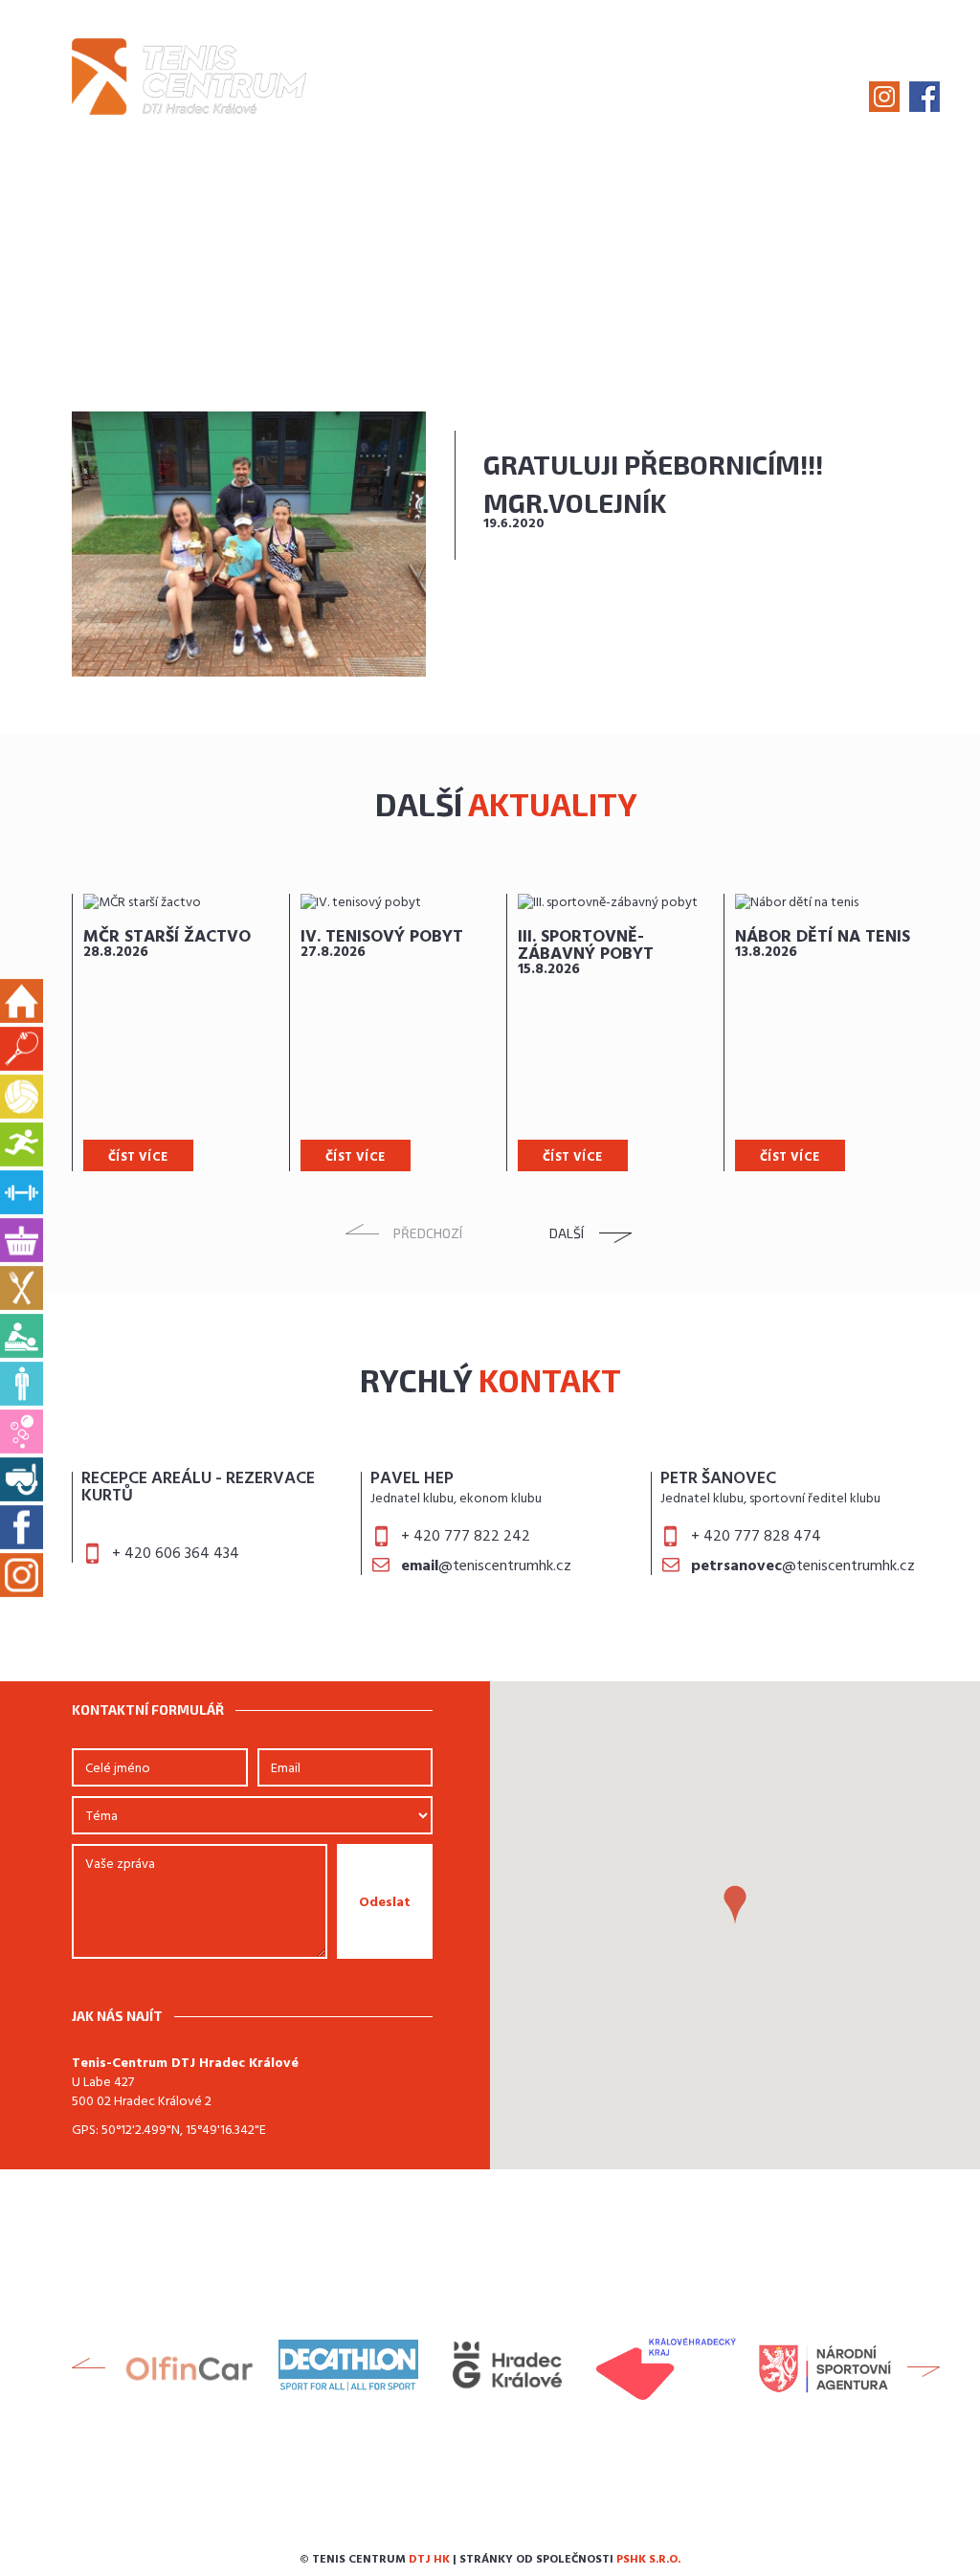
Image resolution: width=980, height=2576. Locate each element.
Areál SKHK (810, 73)
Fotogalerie (564, 73)
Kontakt (906, 73)
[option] (180, 1033)
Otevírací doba (690, 73)
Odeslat (385, 1903)
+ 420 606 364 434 (176, 1554)
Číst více (138, 1157)
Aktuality (457, 73)
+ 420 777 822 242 (466, 1537)
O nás (377, 73)
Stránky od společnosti (570, 2560)
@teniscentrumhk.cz (486, 1566)
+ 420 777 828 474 (756, 1537)
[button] (735, 1905)
